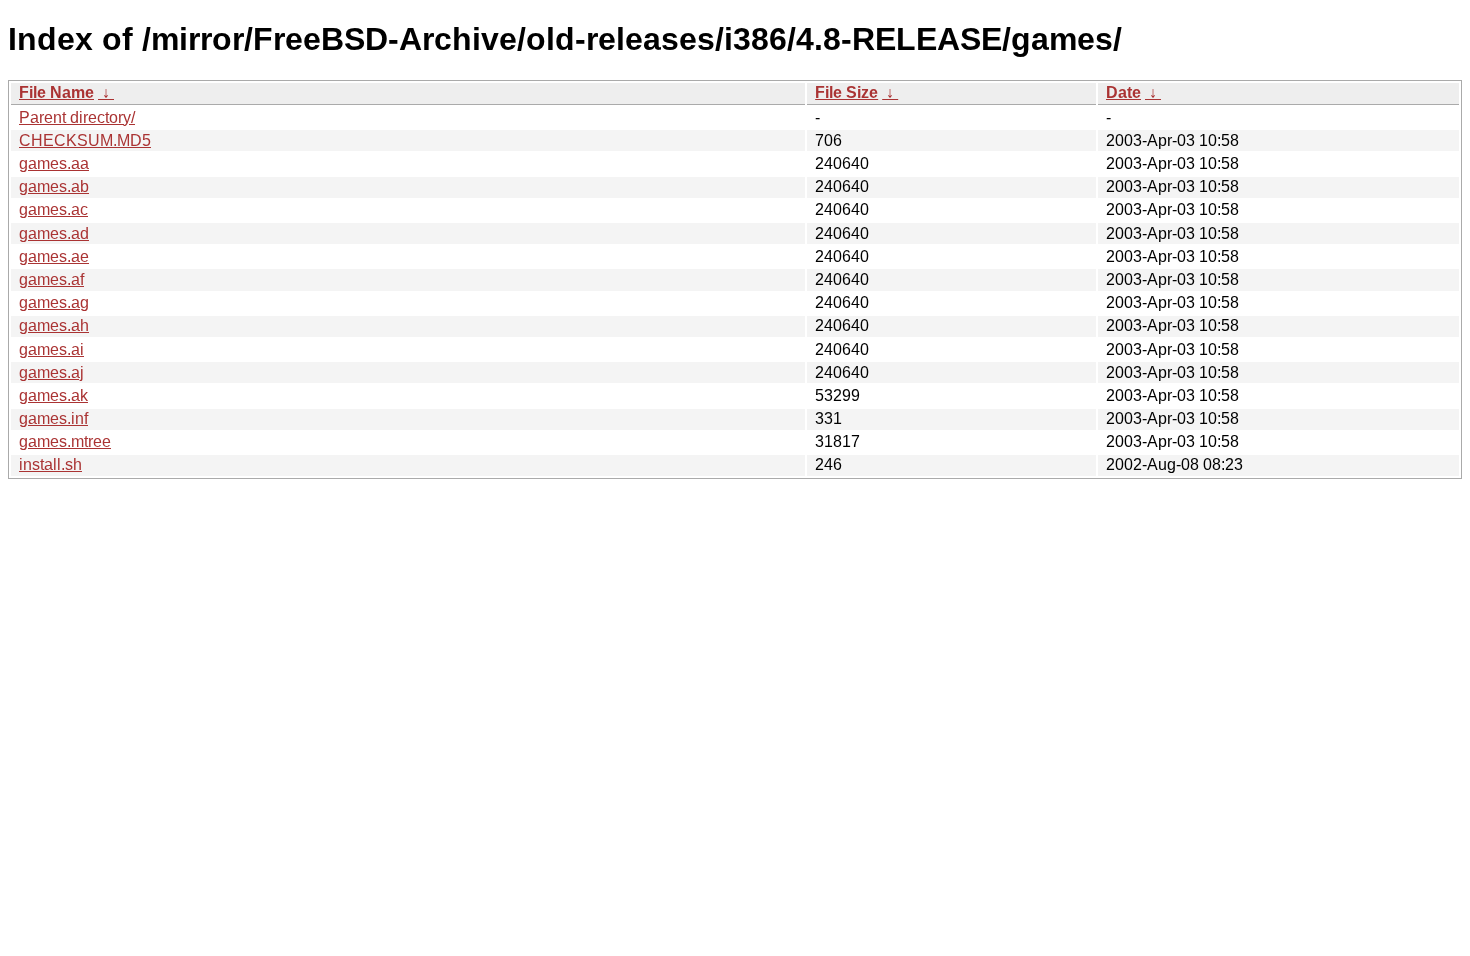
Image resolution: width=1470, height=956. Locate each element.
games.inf (53, 418)
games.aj (51, 372)
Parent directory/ (77, 117)
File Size (846, 92)
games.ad (54, 233)
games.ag (54, 302)
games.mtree (65, 441)
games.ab (54, 186)
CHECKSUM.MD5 (85, 140)
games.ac (53, 209)
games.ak (53, 395)
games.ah (54, 325)
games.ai (51, 349)
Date (1123, 92)
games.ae (54, 256)
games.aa (54, 163)
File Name (56, 92)
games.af (51, 279)
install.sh (50, 464)
